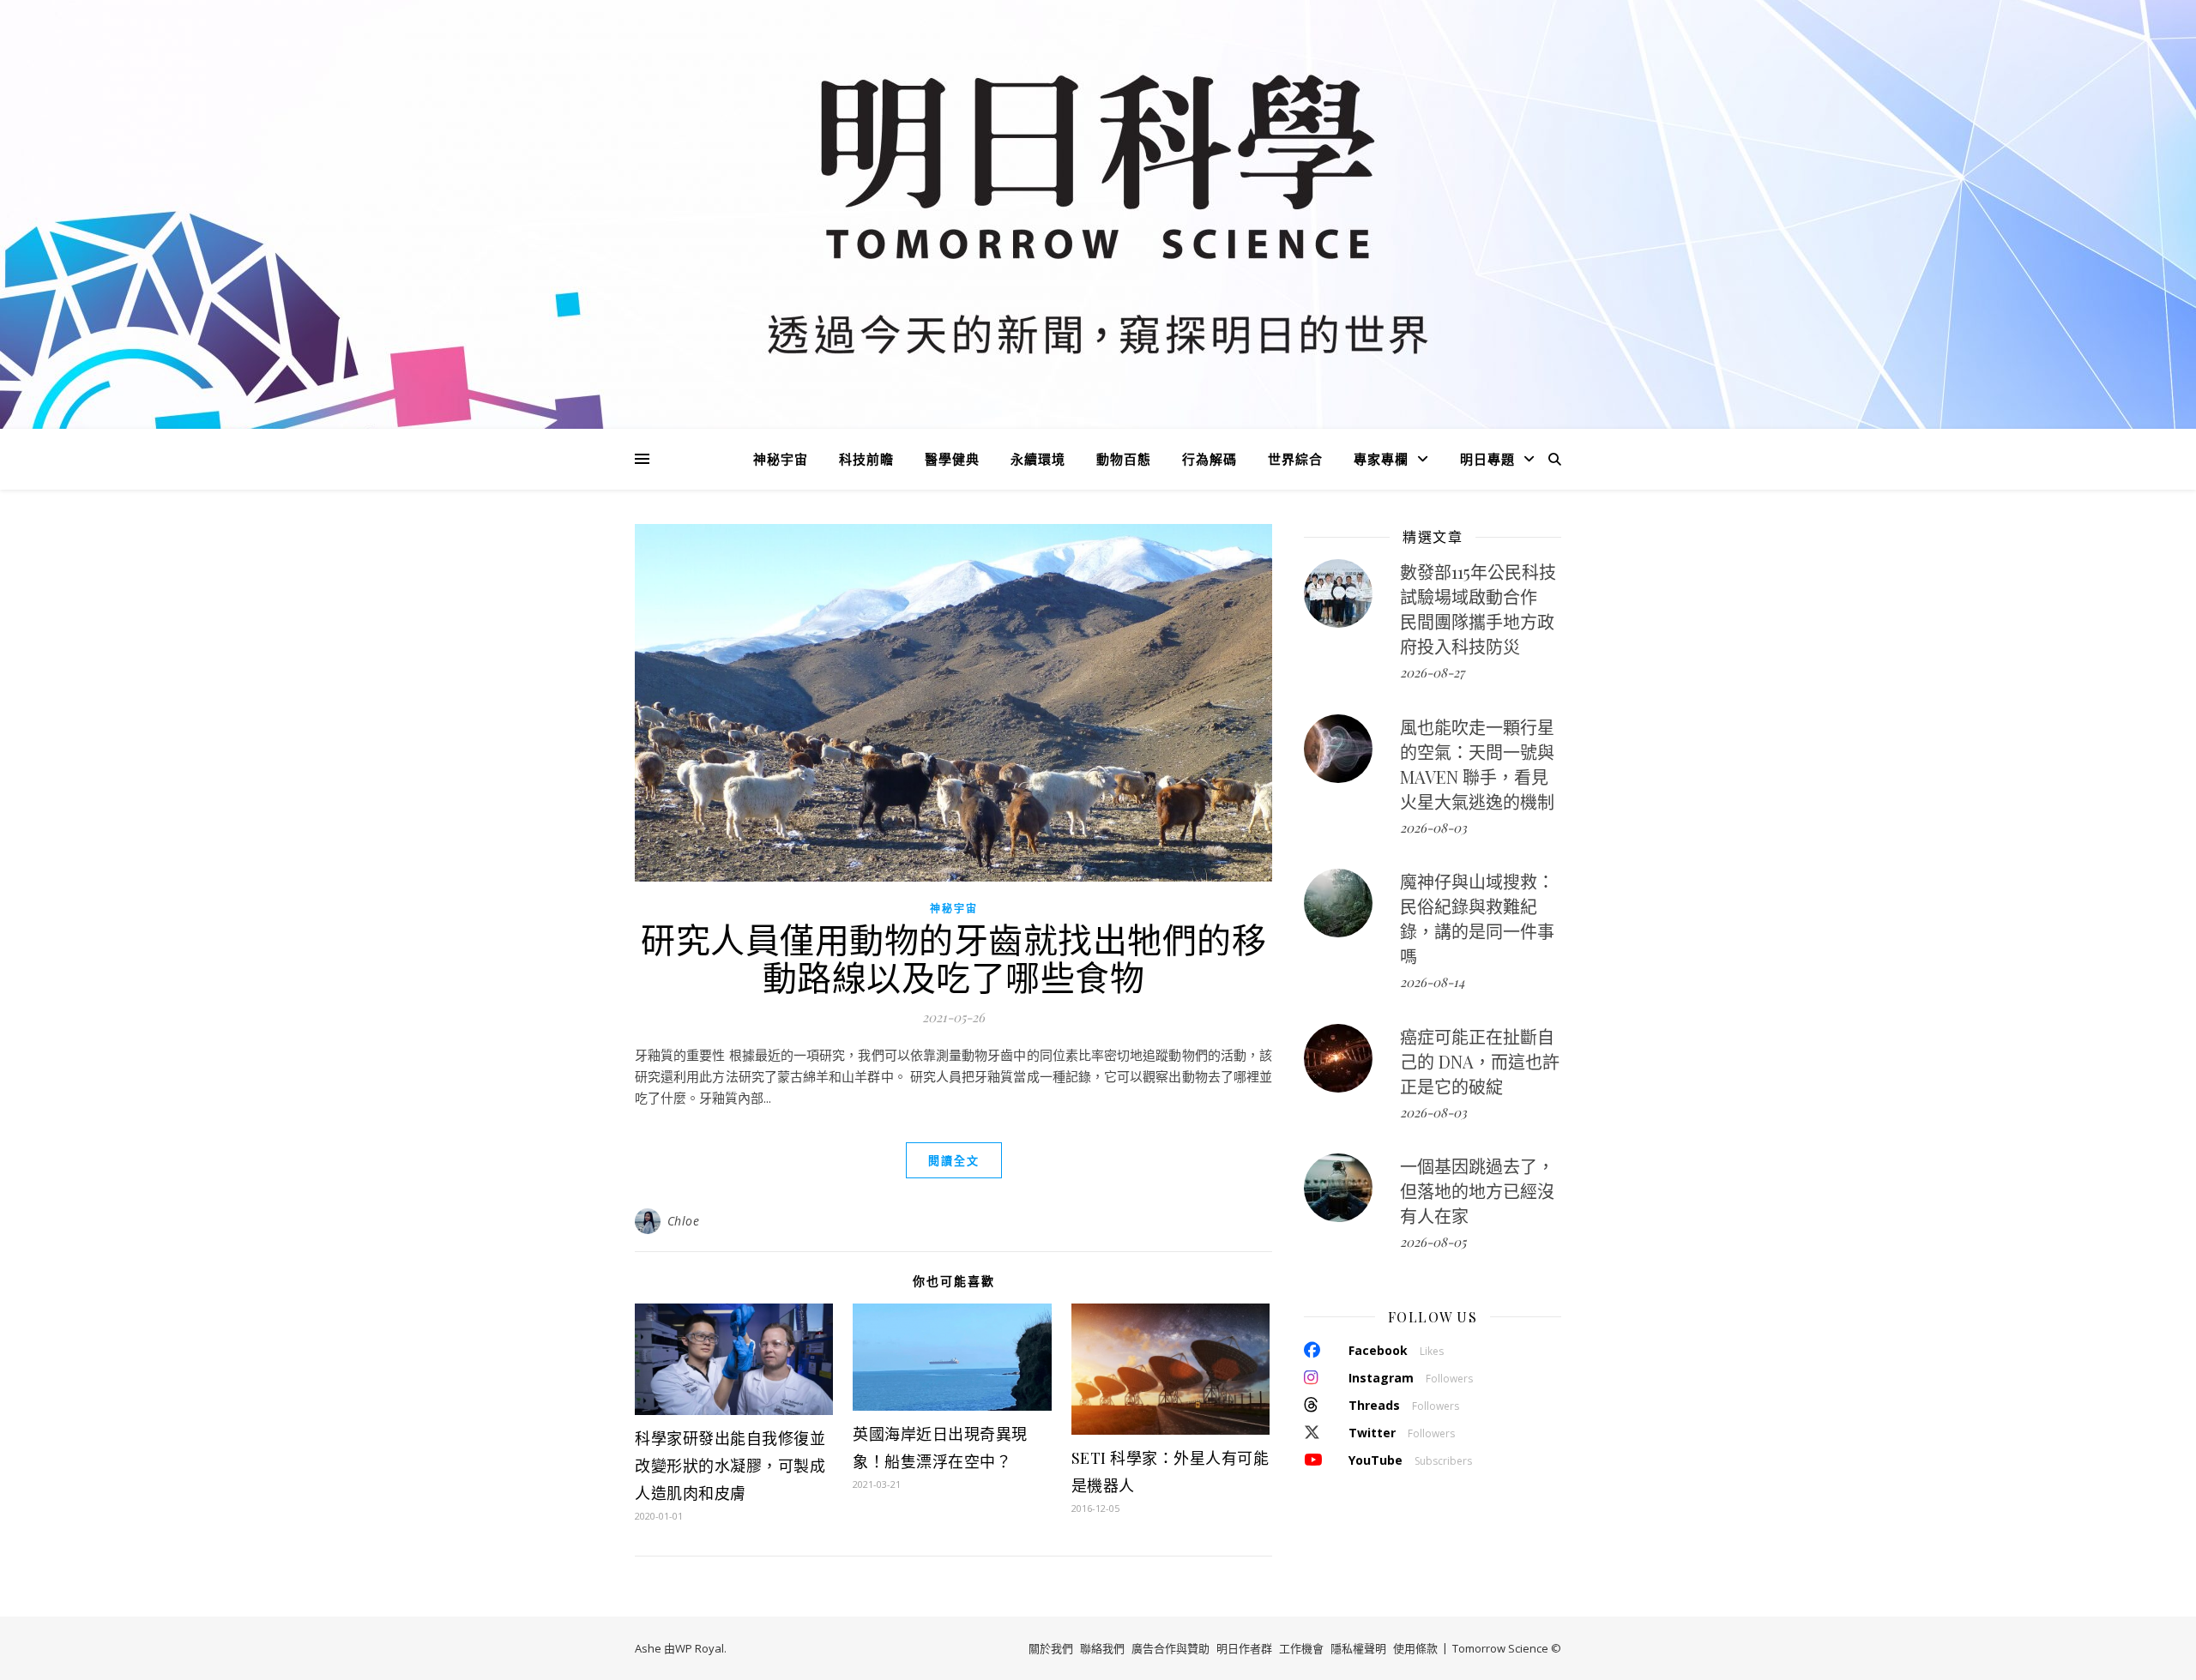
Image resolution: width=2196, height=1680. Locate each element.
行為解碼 (1210, 459)
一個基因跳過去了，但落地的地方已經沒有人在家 (1477, 1191)
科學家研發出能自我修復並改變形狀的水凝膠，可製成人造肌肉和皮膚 (730, 1466)
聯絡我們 (1102, 1648)
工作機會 (1301, 1648)
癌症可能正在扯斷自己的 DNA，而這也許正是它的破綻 (1480, 1061)
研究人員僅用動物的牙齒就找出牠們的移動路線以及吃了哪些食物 (953, 957)
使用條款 (1415, 1648)
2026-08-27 (1432, 672)
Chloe (684, 1221)
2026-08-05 (1433, 1242)
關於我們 (1051, 1648)
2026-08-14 (1432, 982)
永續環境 (1038, 459)
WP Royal (700, 1648)
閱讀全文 (954, 1160)
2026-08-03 (1433, 828)
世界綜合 (1295, 459)
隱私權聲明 (1358, 1648)
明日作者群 (1244, 1648)
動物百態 (1124, 459)
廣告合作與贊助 (1170, 1648)
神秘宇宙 (781, 459)
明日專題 (1487, 459)
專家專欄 (1381, 459)
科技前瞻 (866, 459)
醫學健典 (952, 459)
